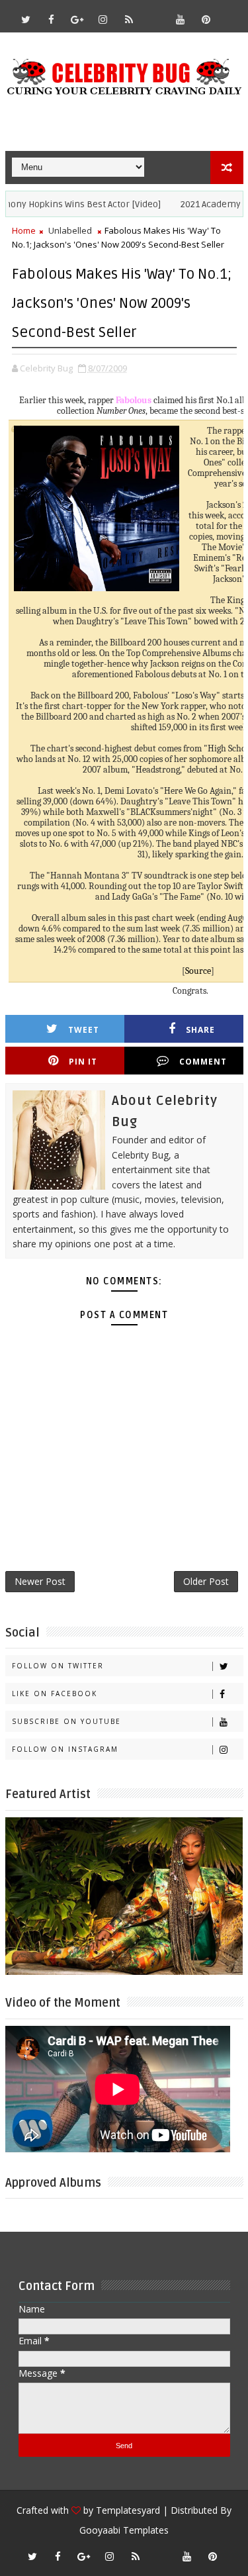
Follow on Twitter (58, 1666)
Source (198, 971)
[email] (155, 13)
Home (24, 230)
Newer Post (40, 1581)
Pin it (83, 1062)
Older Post (206, 1581)
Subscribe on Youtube (66, 1721)
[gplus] (77, 19)
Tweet (84, 1030)
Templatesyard (128, 2510)
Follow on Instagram (65, 1749)
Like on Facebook (55, 1693)
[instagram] (103, 19)
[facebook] (52, 19)
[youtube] (181, 19)
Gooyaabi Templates (124, 2530)
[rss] (129, 19)
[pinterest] (206, 19)
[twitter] (26, 19)
